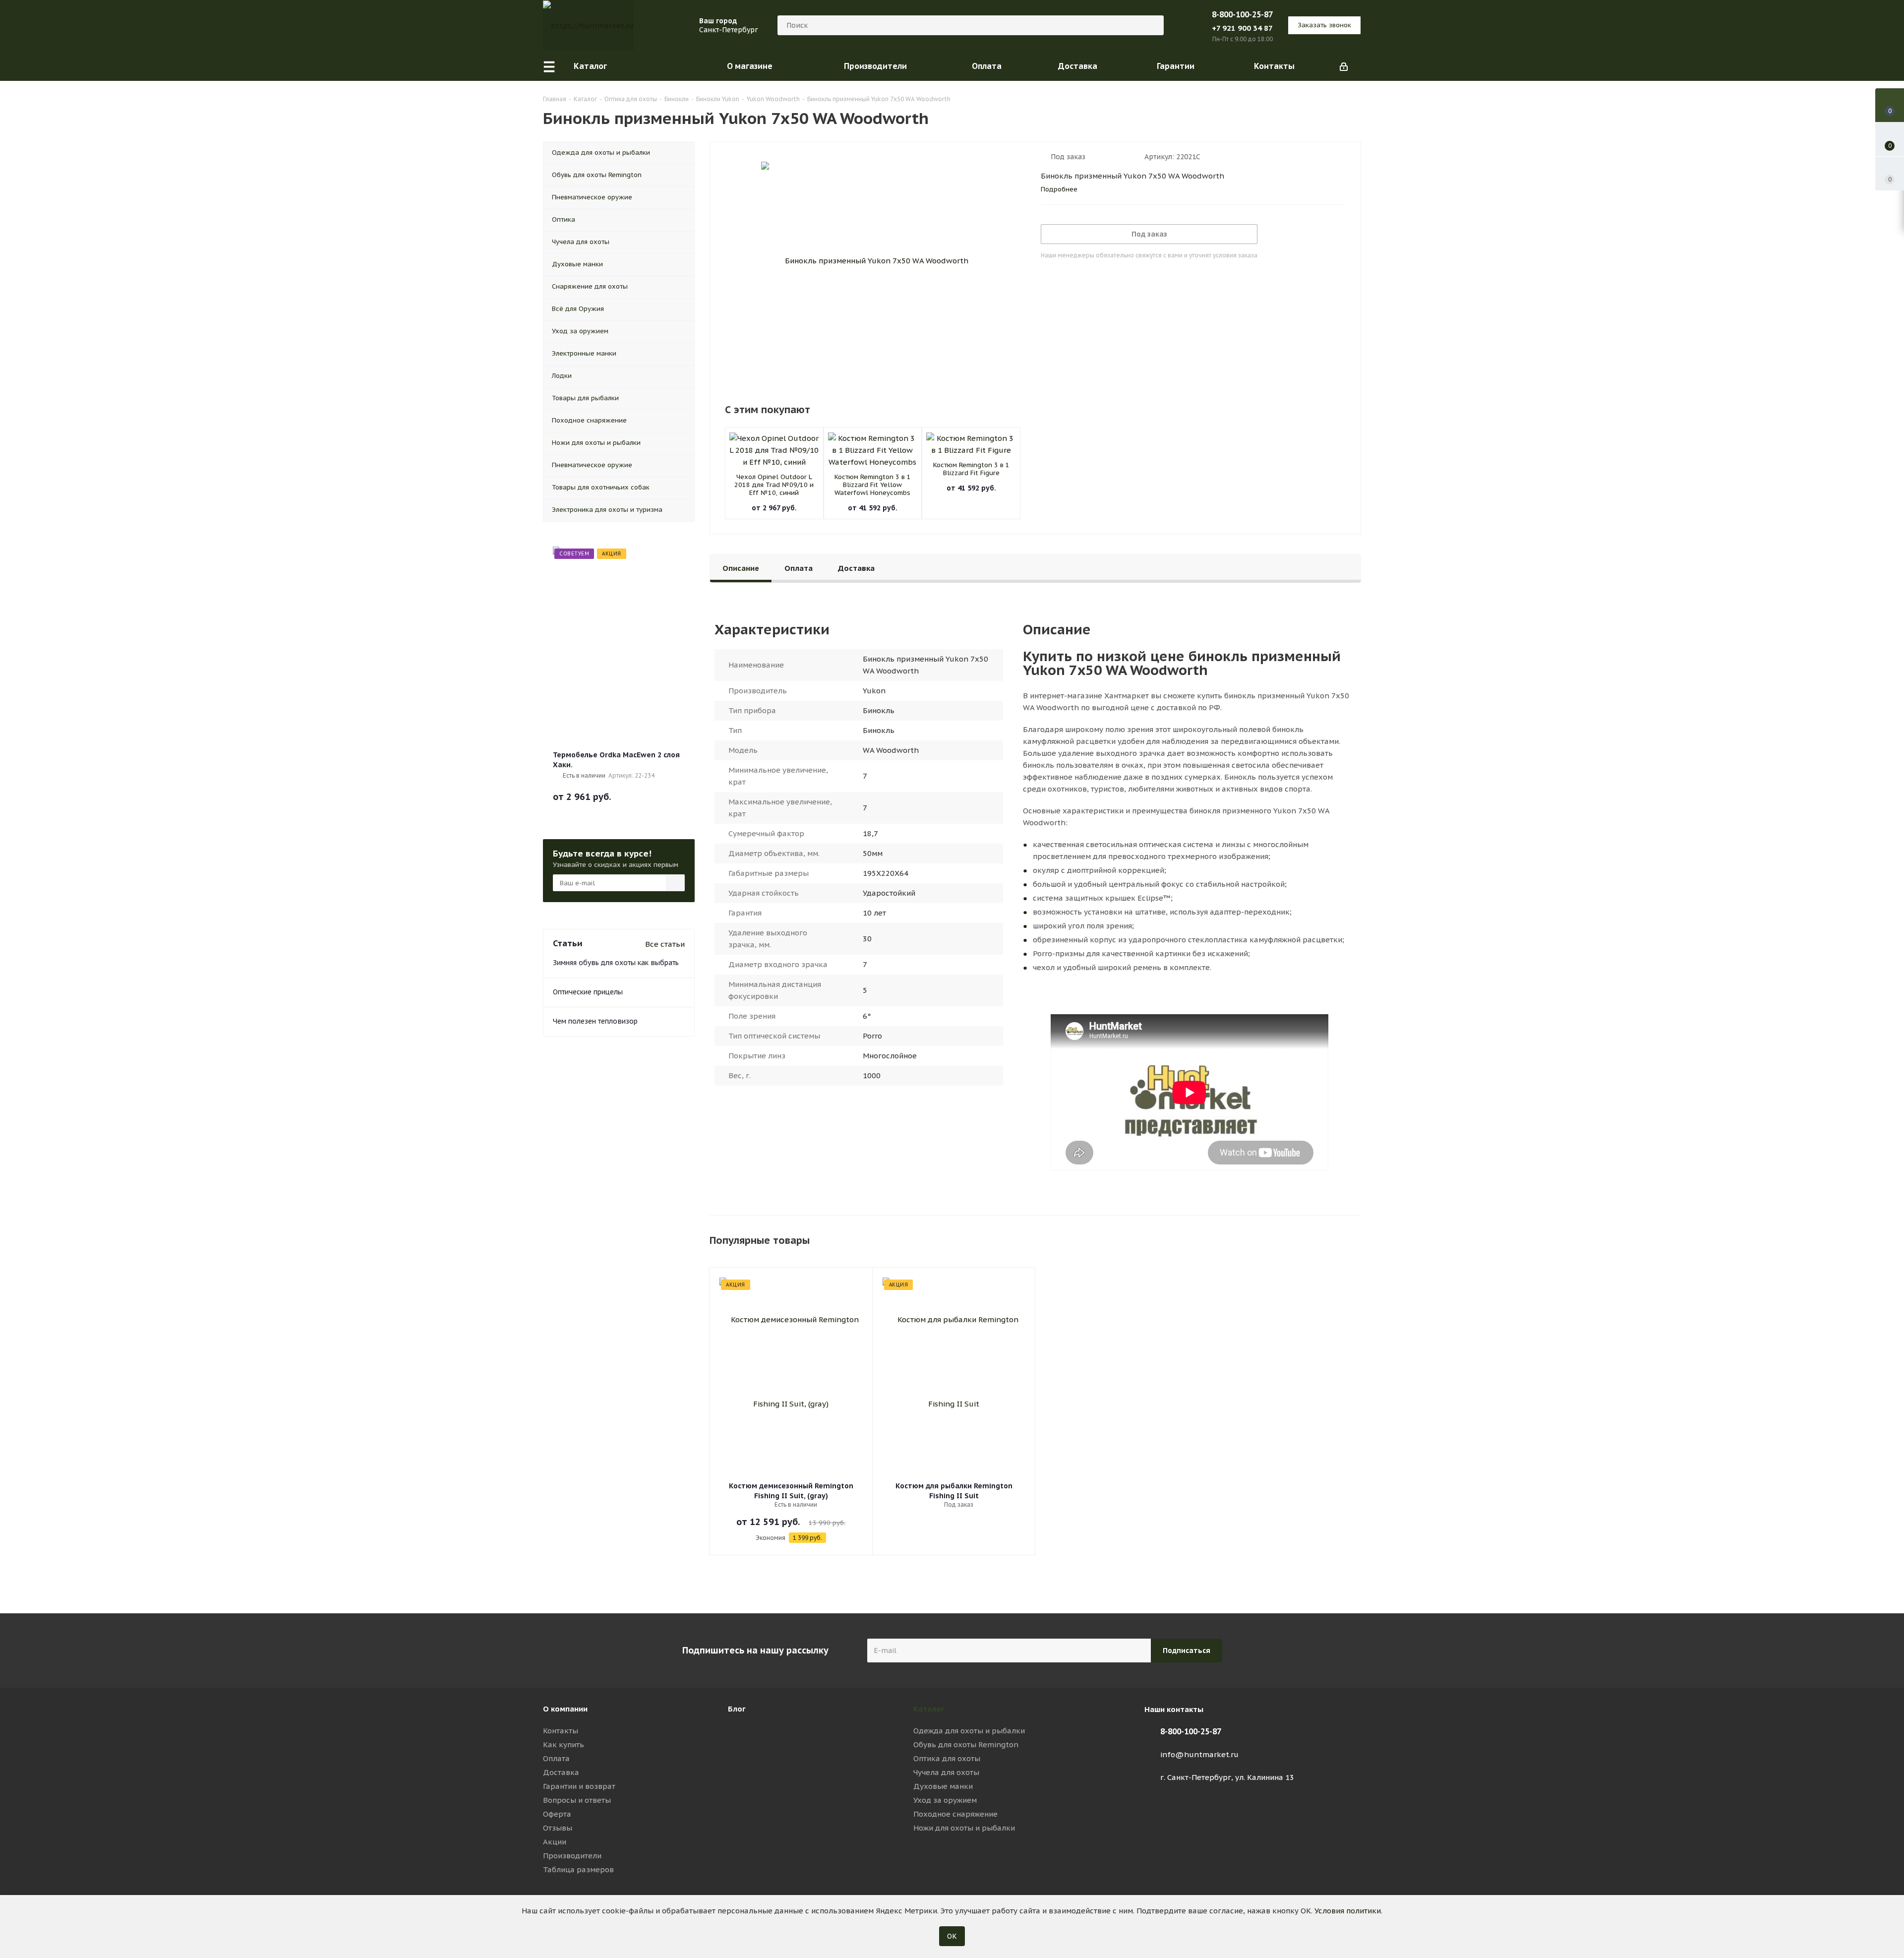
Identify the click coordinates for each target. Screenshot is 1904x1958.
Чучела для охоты (946, 1772)
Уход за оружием (945, 1800)
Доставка (561, 1772)
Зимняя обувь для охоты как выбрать (616, 963)
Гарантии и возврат (579, 1786)
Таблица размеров (578, 1869)
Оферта (557, 1814)
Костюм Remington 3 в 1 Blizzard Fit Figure (971, 469)
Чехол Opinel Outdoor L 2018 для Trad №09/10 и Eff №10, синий (774, 485)
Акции (555, 1842)
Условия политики (1348, 1911)
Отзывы (558, 1828)
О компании (565, 1709)
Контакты (561, 1731)
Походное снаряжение (955, 1814)
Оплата (556, 1758)
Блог (737, 1709)
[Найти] (1152, 25)
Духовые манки (943, 1786)
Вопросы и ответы (577, 1800)
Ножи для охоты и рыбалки (964, 1828)
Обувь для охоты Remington (966, 1744)
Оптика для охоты (947, 1758)
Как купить (564, 1744)
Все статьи (665, 944)
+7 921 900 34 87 (1242, 28)
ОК (952, 1936)
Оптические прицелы (588, 992)
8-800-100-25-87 (1242, 14)
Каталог (929, 1709)
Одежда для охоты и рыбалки (969, 1731)
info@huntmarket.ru (1199, 1754)
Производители (572, 1856)
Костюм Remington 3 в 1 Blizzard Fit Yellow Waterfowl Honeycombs (873, 485)
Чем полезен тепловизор (595, 1021)
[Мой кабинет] (1344, 66)
